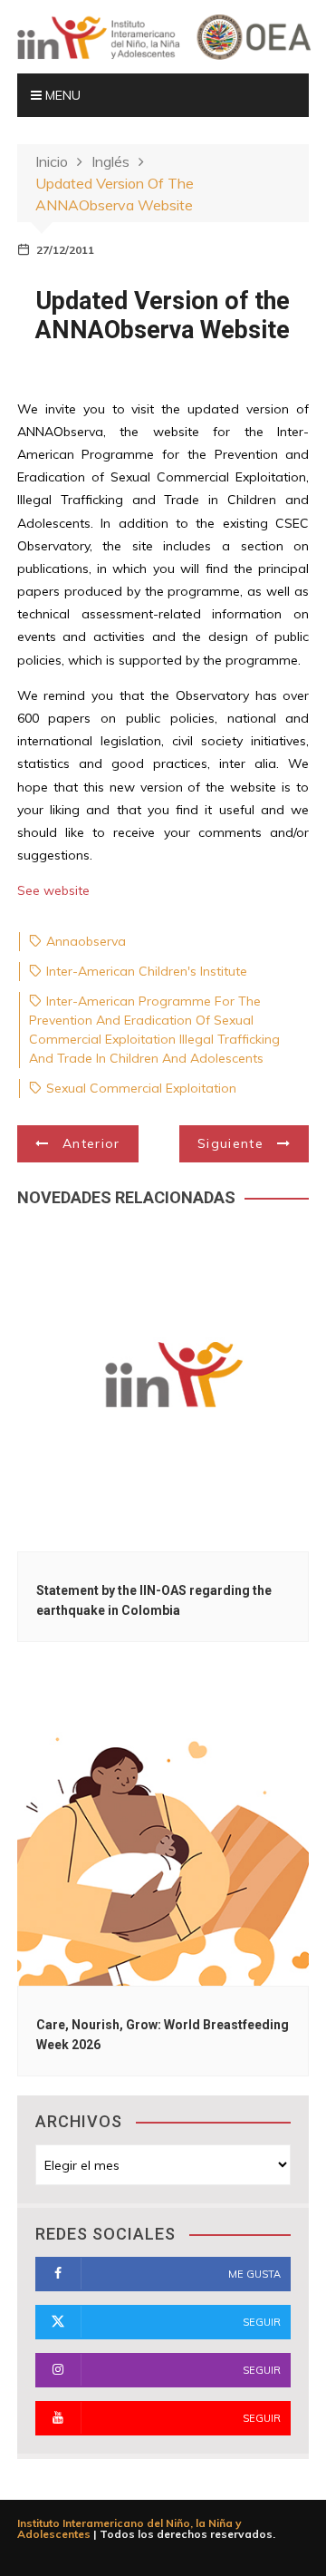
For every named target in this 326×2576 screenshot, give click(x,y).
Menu (61, 95)
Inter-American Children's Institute (147, 971)
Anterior (91, 1143)
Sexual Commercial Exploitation (141, 1088)
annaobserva (86, 941)
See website (53, 890)
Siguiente (230, 1143)
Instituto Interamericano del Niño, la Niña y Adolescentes (129, 2528)
